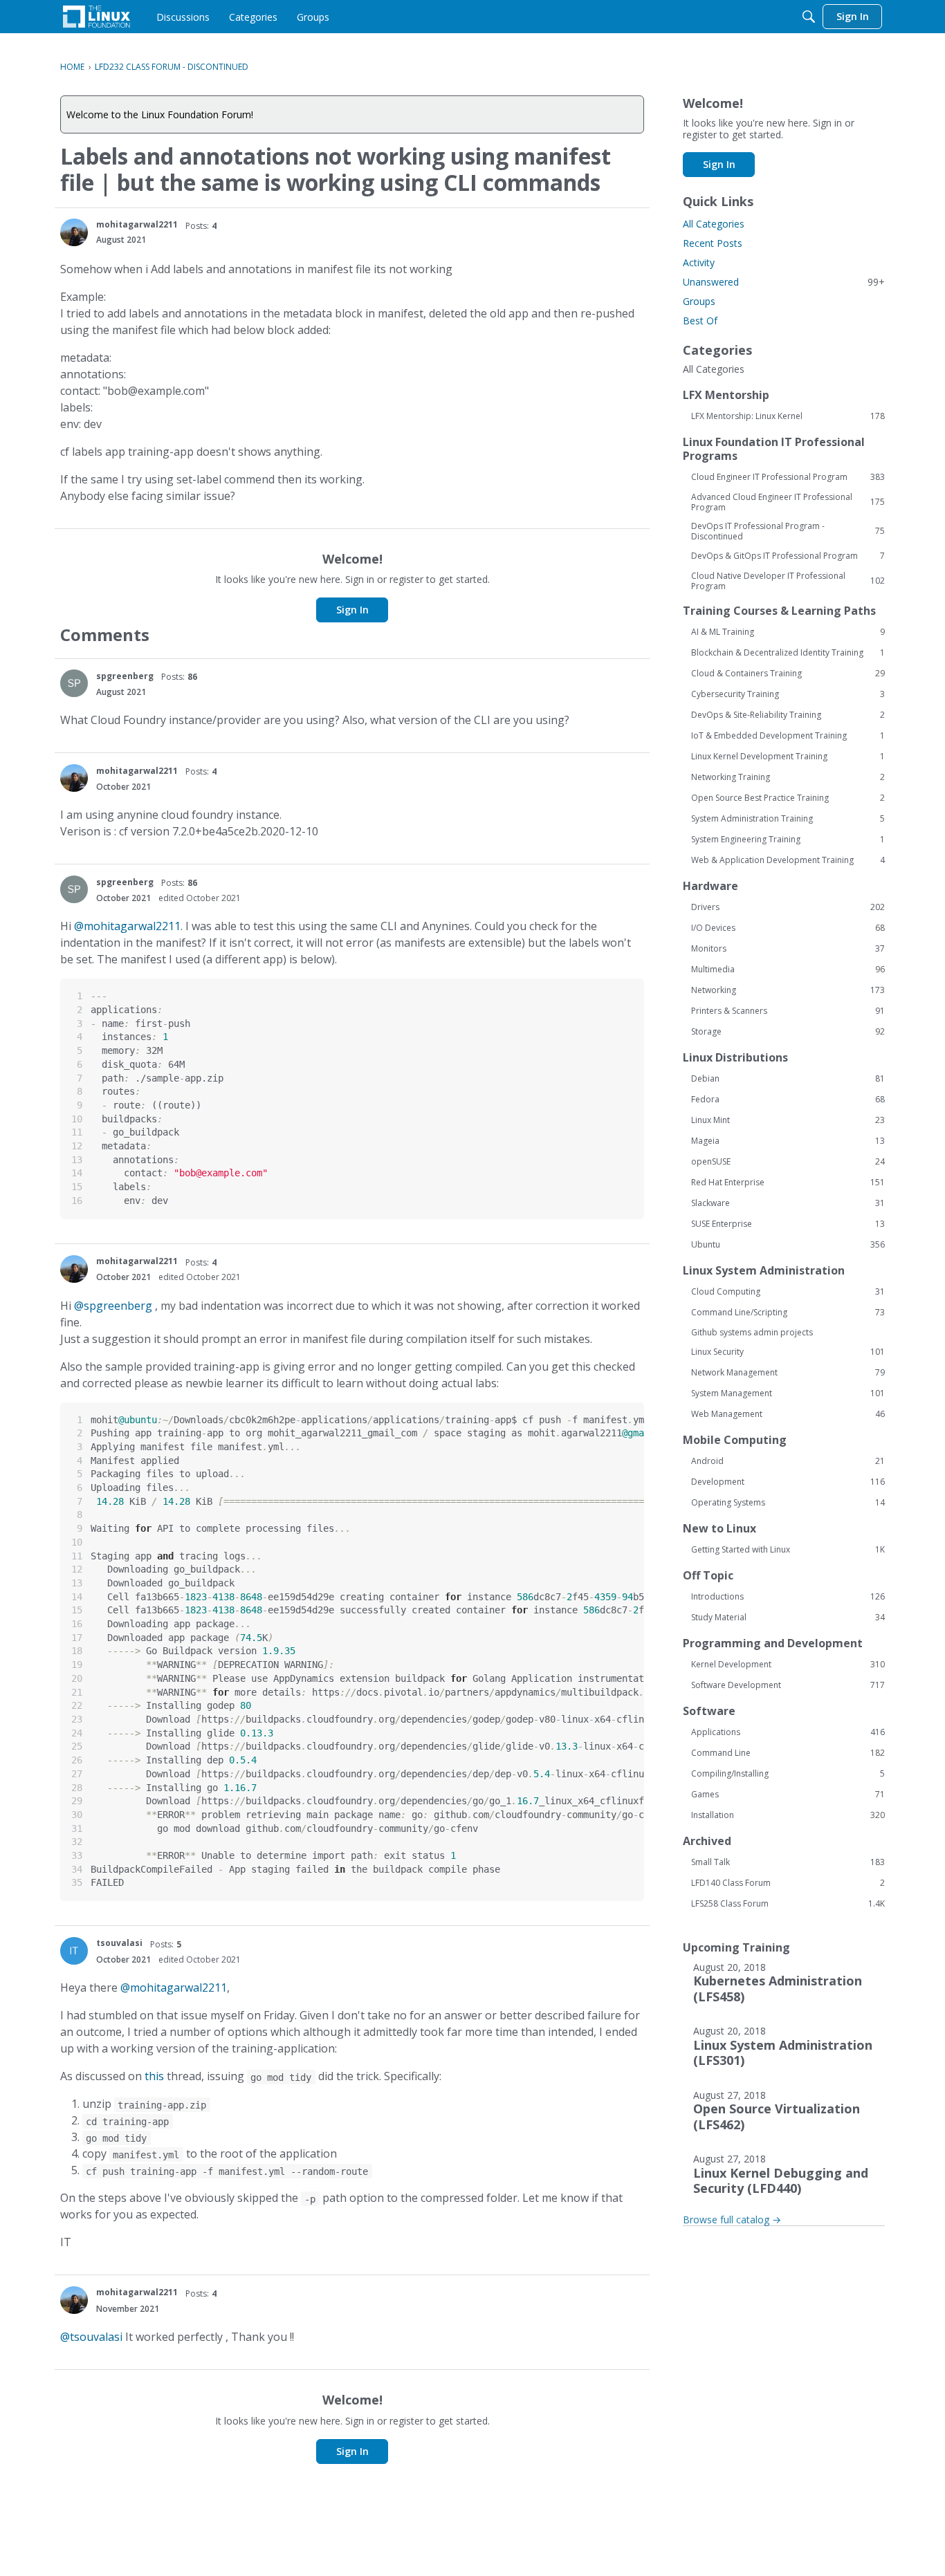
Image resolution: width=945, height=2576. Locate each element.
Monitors (788, 949)
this (154, 2076)
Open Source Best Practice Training (788, 798)
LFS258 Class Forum (788, 1904)
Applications (788, 1732)
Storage (788, 1032)
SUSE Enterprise (788, 1224)
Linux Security (788, 1352)
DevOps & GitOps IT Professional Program (788, 556)
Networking (788, 990)
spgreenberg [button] (125, 676)
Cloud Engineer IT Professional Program (788, 477)
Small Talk (788, 1862)
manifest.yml (146, 2155)
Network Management (788, 1373)
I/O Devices (788, 928)
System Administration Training (788, 819)
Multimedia (788, 970)
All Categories (714, 224)
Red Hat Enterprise (788, 1183)
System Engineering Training (788, 840)
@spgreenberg (113, 1306)
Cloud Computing (788, 1292)
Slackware (788, 1203)
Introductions (788, 1597)
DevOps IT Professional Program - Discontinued (788, 531)
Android (788, 1461)
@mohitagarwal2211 (127, 926)
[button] (74, 232)
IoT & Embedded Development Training (788, 736)
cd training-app (127, 2122)
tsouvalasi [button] (119, 1943)
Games (788, 1795)
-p (310, 2199)
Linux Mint (788, 1120)
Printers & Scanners (788, 1011)
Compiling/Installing (788, 1774)
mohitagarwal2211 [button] (137, 224)
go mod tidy (281, 2077)
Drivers (788, 907)
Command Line (788, 1753)
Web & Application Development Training (788, 860)
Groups (699, 301)
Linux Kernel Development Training (788, 757)
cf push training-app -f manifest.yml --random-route (227, 2171)
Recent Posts (713, 243)
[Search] (809, 17)
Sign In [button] (352, 610)
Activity (699, 262)
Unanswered (784, 282)
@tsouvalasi (91, 2337)
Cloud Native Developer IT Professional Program (788, 581)
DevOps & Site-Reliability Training (788, 715)
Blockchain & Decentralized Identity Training (788, 653)
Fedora (788, 1100)
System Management (788, 1393)
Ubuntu (788, 1245)
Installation (788, 1815)
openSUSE (788, 1162)
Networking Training (788, 777)
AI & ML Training (788, 632)
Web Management (788, 1414)
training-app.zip (162, 2105)
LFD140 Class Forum (788, 1883)
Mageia (788, 1141)
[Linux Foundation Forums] (97, 17)
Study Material (788, 1618)
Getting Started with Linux (788, 1550)
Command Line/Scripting (788, 1313)
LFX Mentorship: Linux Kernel (788, 416)
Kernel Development (788, 1665)
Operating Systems (788, 1503)
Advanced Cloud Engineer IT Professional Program (788, 502)
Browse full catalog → (732, 2220)
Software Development (788, 1685)
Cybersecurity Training (788, 694)
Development (788, 1482)
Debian (788, 1079)
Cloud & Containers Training (788, 674)
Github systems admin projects (752, 1332)
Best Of (700, 321)
